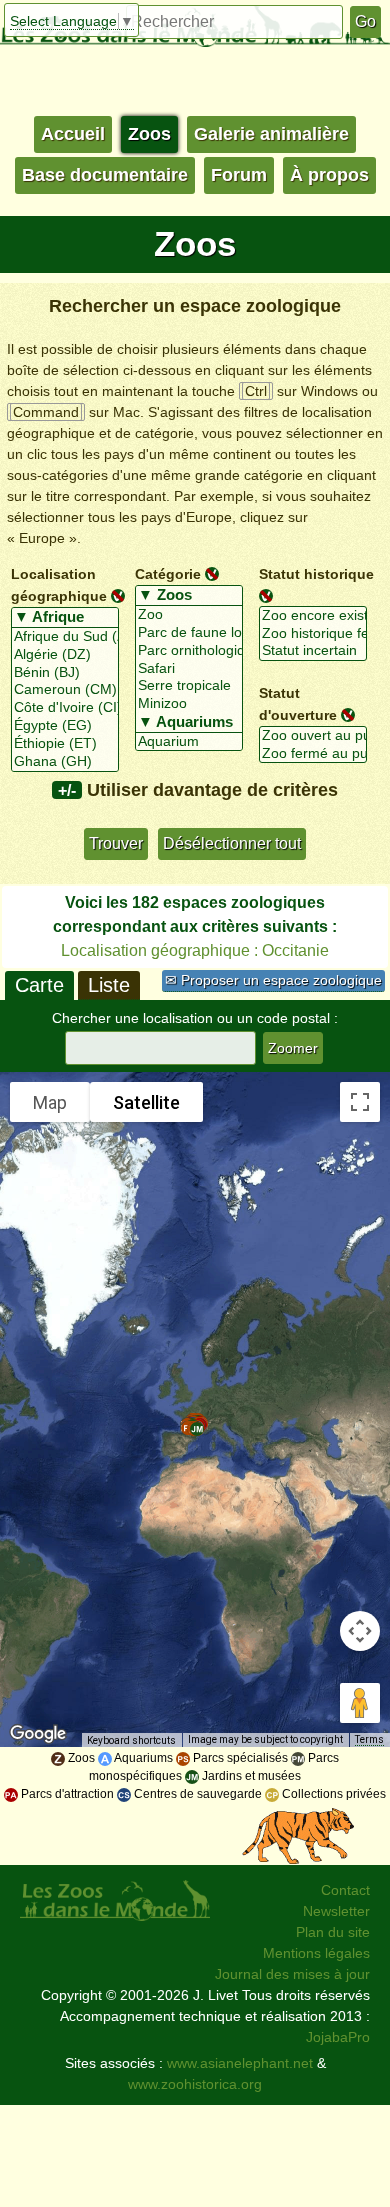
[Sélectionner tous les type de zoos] (189, 596)
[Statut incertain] (313, 651)
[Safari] (189, 669)
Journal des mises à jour (292, 1974)
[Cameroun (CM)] (65, 690)
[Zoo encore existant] (313, 616)
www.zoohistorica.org (195, 2084)
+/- (67, 790)
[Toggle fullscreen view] (360, 1102)
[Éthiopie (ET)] (65, 744)
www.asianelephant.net (240, 2063)
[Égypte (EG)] (65, 726)
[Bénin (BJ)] (65, 673)
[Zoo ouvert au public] (313, 736)
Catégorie (168, 574)
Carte (39, 985)
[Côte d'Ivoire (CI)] (65, 708)
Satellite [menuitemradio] (146, 1102)
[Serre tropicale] (189, 686)
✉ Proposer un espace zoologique (273, 980)
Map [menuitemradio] (50, 1102)
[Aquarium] (189, 742)
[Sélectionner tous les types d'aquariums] (189, 723)
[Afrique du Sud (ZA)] (65, 637)
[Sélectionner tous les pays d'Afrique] (65, 618)
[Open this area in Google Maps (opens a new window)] (38, 1734)
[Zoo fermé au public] (313, 754)
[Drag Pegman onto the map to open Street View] (360, 1703)
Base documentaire (105, 175)
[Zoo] (189, 615)
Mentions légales (316, 1953)
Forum (239, 175)
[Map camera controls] (360, 1631)
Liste (109, 985)
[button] (197, 1429)
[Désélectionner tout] (118, 595)
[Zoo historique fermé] (313, 634)
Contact (345, 1890)
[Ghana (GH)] (65, 762)
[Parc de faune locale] (189, 633)
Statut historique (316, 574)
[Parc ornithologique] (189, 651)
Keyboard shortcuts (131, 1740)
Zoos (149, 134)
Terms (369, 1739)
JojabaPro (338, 2037)
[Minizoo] (189, 704)
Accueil (73, 134)
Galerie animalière (271, 134)
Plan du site (333, 1932)
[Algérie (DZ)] (65, 655)
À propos (329, 175)
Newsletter (336, 1911)
